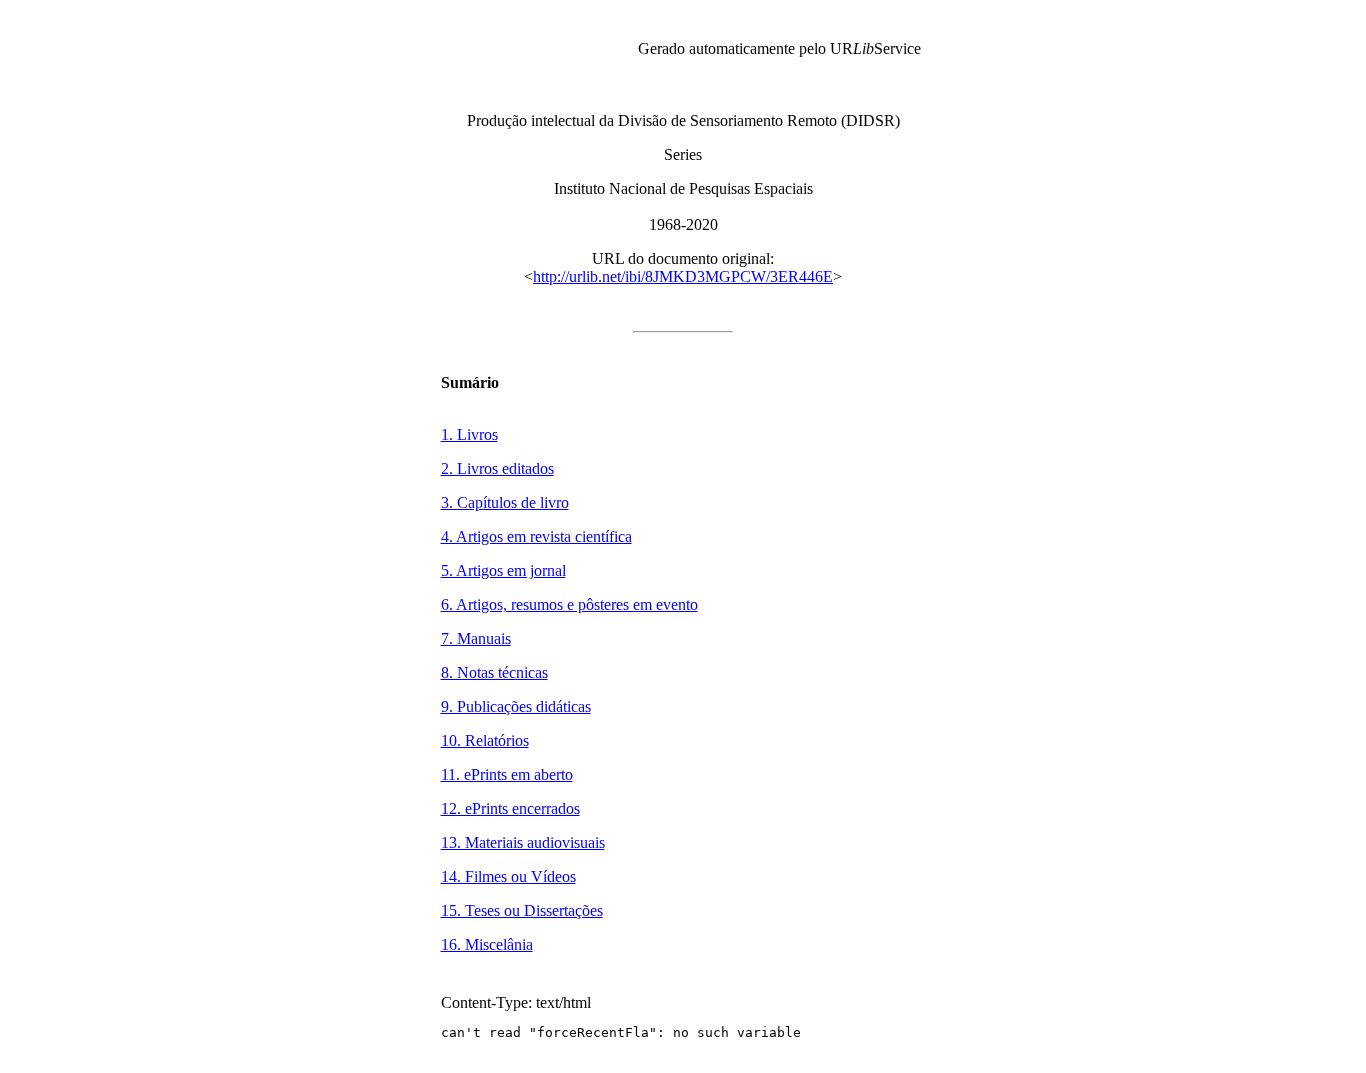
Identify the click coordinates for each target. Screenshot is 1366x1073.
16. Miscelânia (487, 944)
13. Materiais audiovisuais (523, 842)
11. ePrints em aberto (507, 774)
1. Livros (469, 434)
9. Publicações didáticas (516, 706)
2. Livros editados (497, 468)
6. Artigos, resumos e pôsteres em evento (569, 604)
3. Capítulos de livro (505, 502)
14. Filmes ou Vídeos (508, 876)
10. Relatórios (485, 740)
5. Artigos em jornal (503, 570)
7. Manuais (476, 638)
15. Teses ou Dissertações (522, 910)
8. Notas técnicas (494, 672)
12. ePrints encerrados (510, 808)
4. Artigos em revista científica (536, 536)
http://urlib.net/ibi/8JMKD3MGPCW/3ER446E (683, 276)
